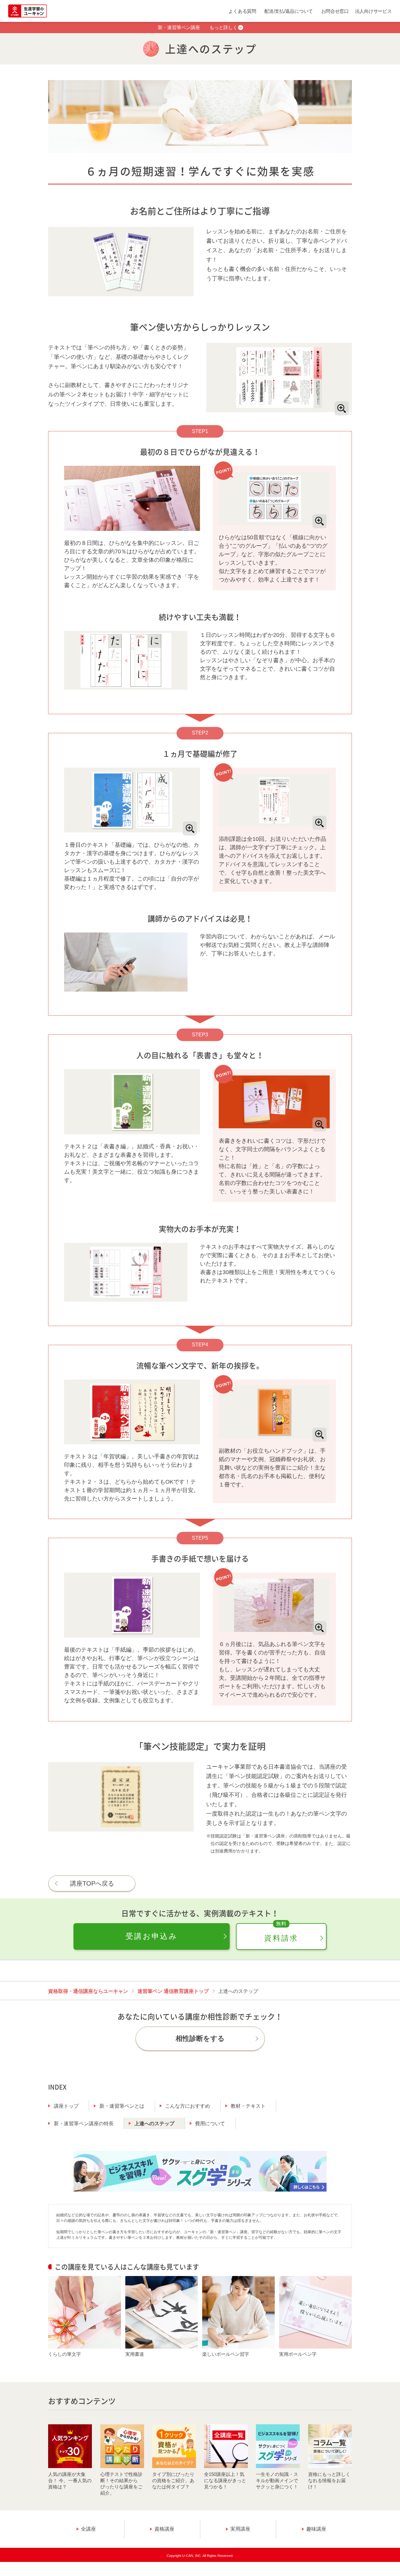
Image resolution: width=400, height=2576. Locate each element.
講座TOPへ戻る (92, 1883)
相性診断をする (200, 2038)
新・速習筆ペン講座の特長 (84, 2124)
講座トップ (66, 2106)
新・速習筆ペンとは (122, 2106)
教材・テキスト (248, 2106)
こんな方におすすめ (187, 2106)
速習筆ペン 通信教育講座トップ (173, 1991)
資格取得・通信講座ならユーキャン (88, 1991)
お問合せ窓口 (335, 11)
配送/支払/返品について (289, 11)
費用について (210, 2124)
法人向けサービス (373, 11)
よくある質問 (242, 11)
